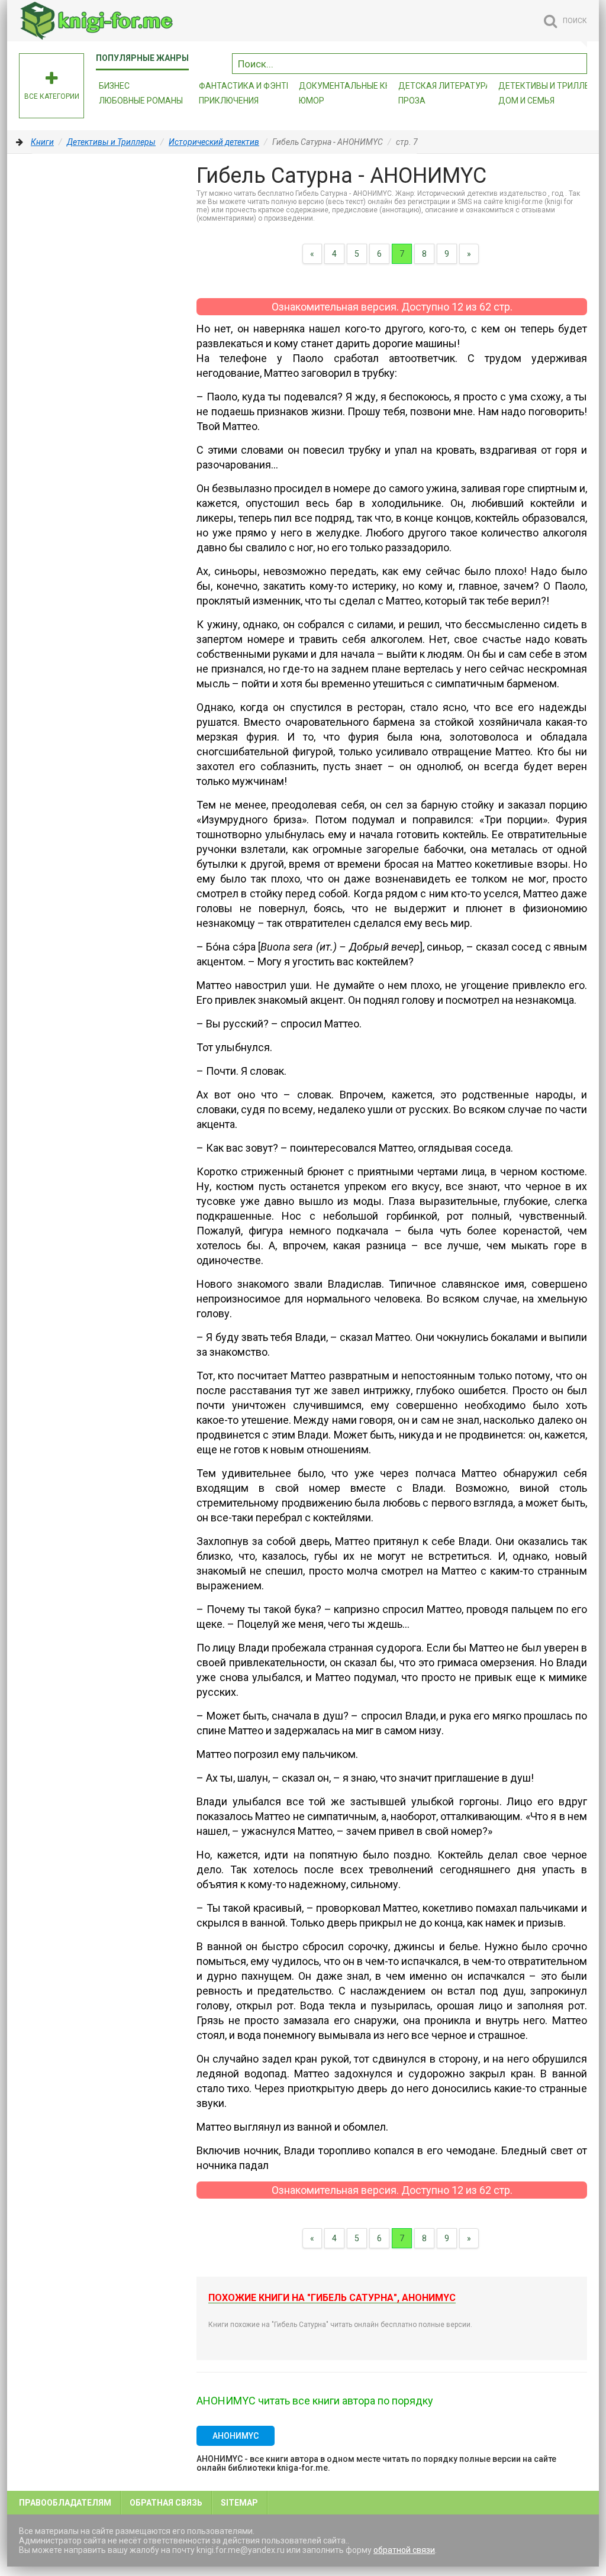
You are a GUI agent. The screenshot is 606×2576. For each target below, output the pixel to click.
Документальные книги (352, 86)
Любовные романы (141, 101)
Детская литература (445, 86)
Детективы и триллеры (550, 86)
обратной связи (404, 2550)
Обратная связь (166, 2503)
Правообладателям (65, 2503)
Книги (42, 142)
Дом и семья (526, 101)
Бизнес (114, 86)
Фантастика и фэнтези (250, 86)
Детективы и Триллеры (111, 142)
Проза (412, 101)
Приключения (229, 101)
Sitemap (239, 2503)
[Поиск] (578, 62)
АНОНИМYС (236, 2436)
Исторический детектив (214, 142)
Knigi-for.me (108, 21)
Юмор (312, 101)
